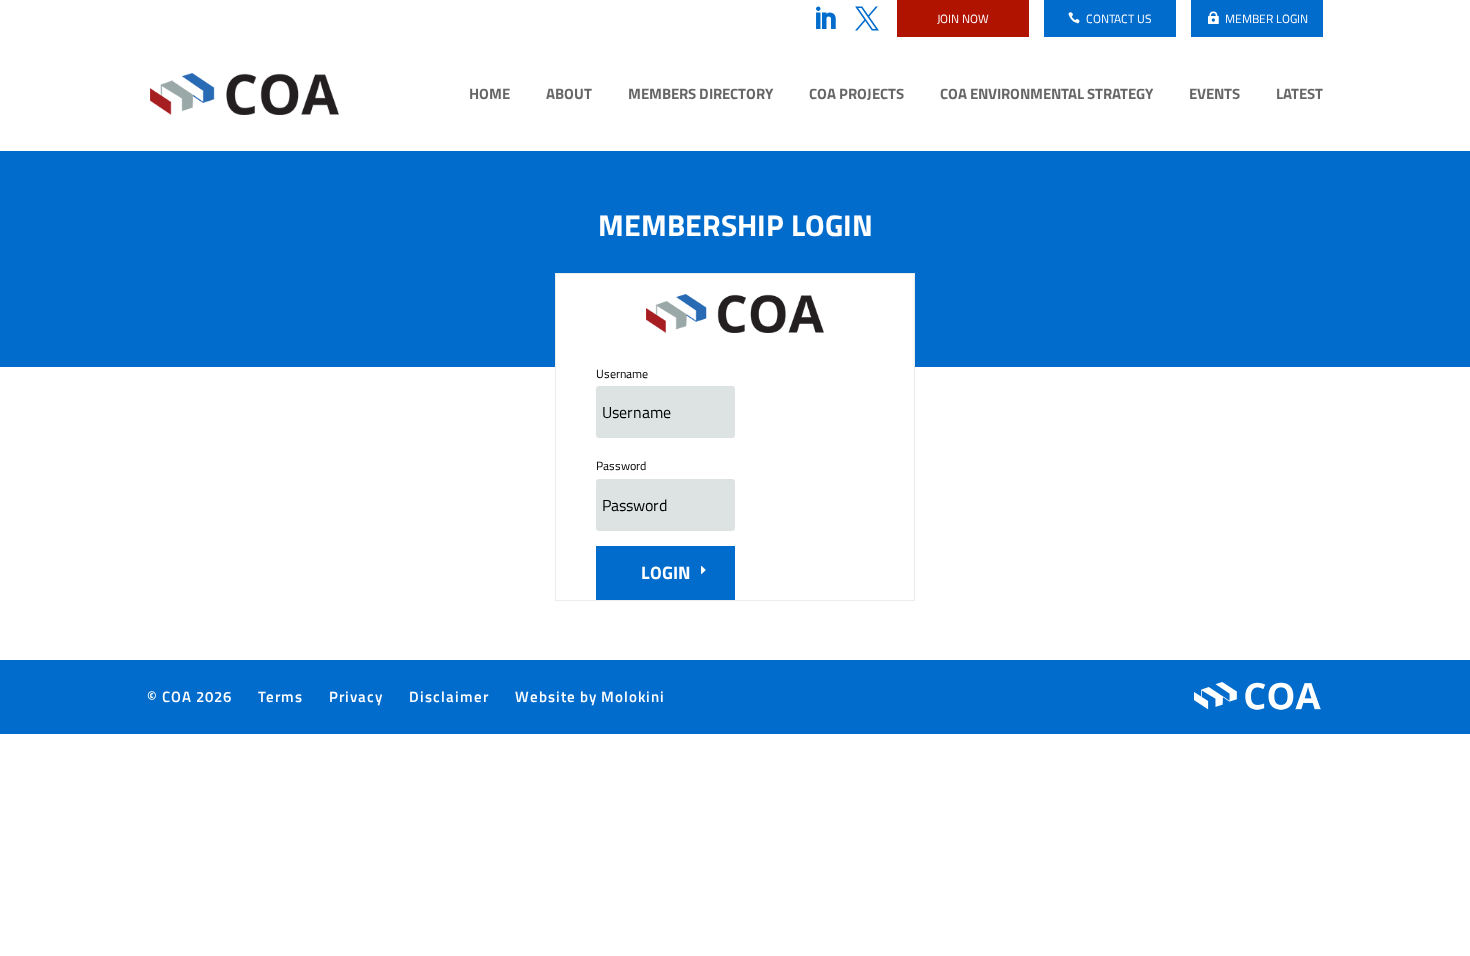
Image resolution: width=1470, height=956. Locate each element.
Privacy (356, 696)
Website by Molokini (590, 696)
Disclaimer (449, 696)
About (569, 96)
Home (489, 96)
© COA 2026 (189, 696)
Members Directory (700, 96)
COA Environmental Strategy (1046, 96)
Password (621, 465)
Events (1214, 96)
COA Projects (856, 96)
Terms (280, 696)
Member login (1266, 18)
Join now (963, 18)
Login (665, 572)
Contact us (1119, 18)
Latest (1299, 96)
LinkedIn (825, 19)
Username (622, 373)
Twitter (867, 19)
